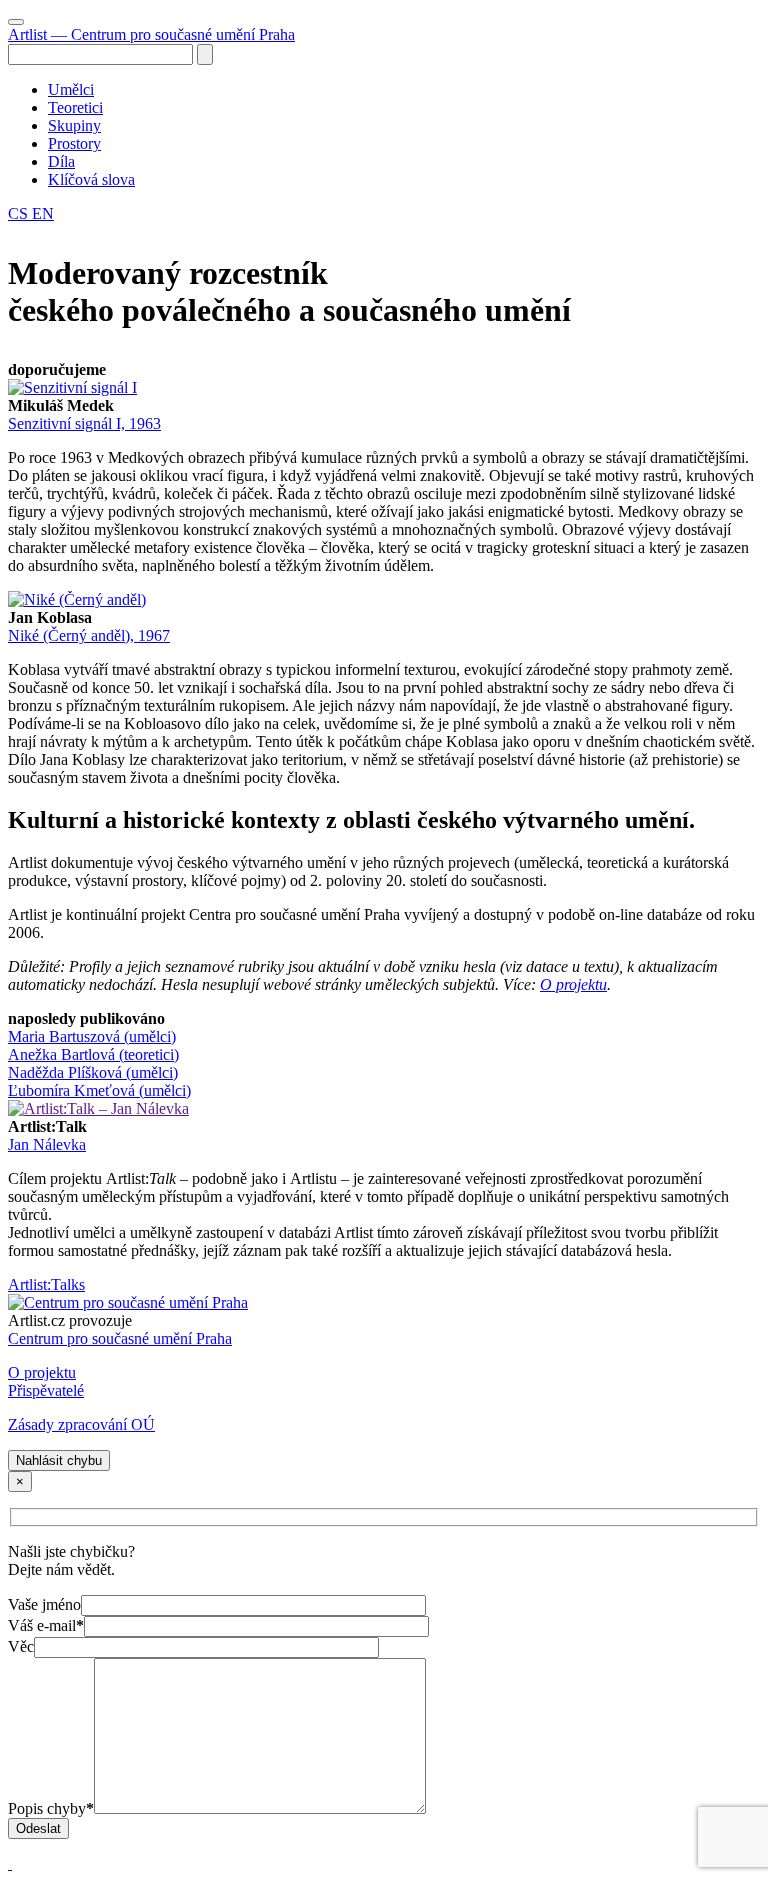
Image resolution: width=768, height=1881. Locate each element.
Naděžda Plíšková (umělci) (93, 1072)
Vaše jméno (44, 1604)
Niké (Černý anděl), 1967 (89, 635)
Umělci (71, 89)
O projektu (573, 984)
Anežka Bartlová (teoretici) (93, 1054)
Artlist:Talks (46, 1284)
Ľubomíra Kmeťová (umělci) (99, 1090)
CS (20, 213)
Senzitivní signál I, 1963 (84, 423)
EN (43, 213)
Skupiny (74, 125)
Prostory (74, 143)
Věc (21, 1646)
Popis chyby (51, 1808)
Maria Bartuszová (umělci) (92, 1036)
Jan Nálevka (47, 1144)
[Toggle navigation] (16, 22)
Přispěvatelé (46, 1390)
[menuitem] (404, 90)
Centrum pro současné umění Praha (120, 1338)
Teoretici (75, 107)
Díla (61, 161)
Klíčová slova (91, 179)
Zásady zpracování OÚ (81, 1424)
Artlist (151, 34)
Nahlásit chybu (59, 1460)
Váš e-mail (46, 1625)
